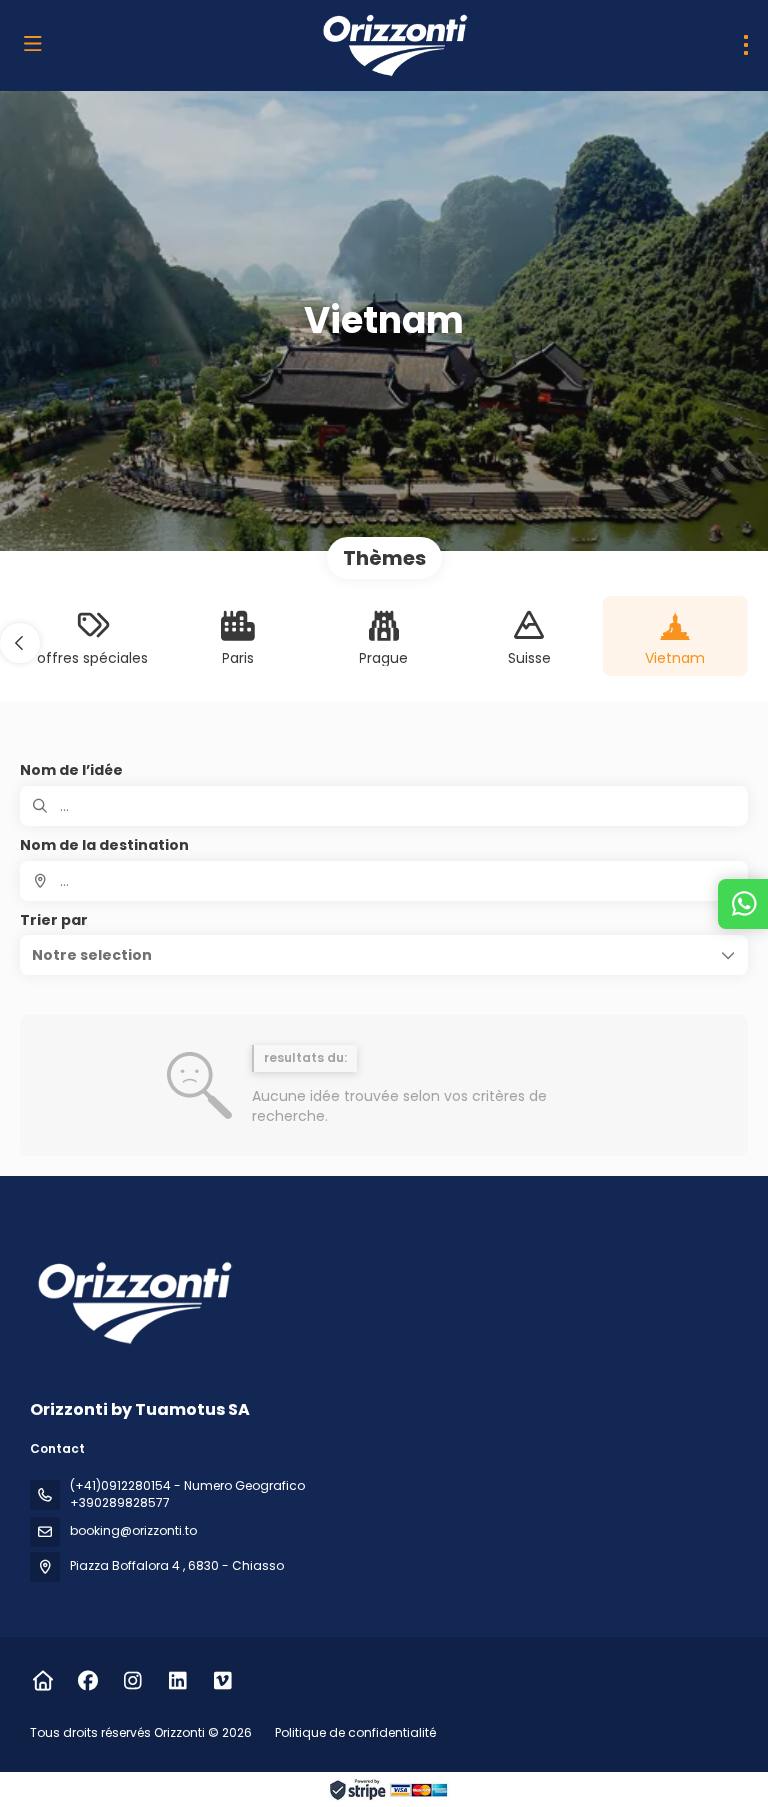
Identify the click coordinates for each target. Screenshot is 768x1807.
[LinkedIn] (177, 1681)
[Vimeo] (222, 1681)
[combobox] (384, 881)
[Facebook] (87, 1681)
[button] (20, 643)
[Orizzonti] (132, 1302)
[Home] (42, 1681)
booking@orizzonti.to (133, 1530)
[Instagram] (132, 1681)
